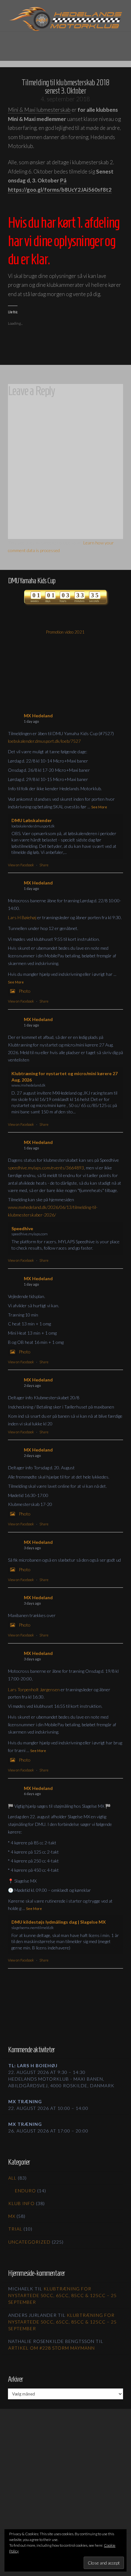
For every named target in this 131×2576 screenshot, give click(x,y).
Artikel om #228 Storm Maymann (52, 2348)
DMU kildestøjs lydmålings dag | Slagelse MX (59, 1922)
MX (12, 2216)
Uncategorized (29, 2242)
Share (44, 865)
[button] (65, 42)
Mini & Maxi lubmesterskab (39, 110)
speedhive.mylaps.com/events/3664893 (46, 1168)
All (12, 2178)
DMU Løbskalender (32, 820)
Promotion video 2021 (65, 632)
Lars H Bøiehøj (22, 917)
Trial (15, 2229)
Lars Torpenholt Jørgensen (34, 1689)
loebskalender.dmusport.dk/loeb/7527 (44, 741)
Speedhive (22, 1228)
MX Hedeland (38, 716)
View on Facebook (21, 865)
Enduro (25, 2191)
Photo (25, 991)
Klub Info (21, 2203)
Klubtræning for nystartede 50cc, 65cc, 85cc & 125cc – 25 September (62, 2295)
